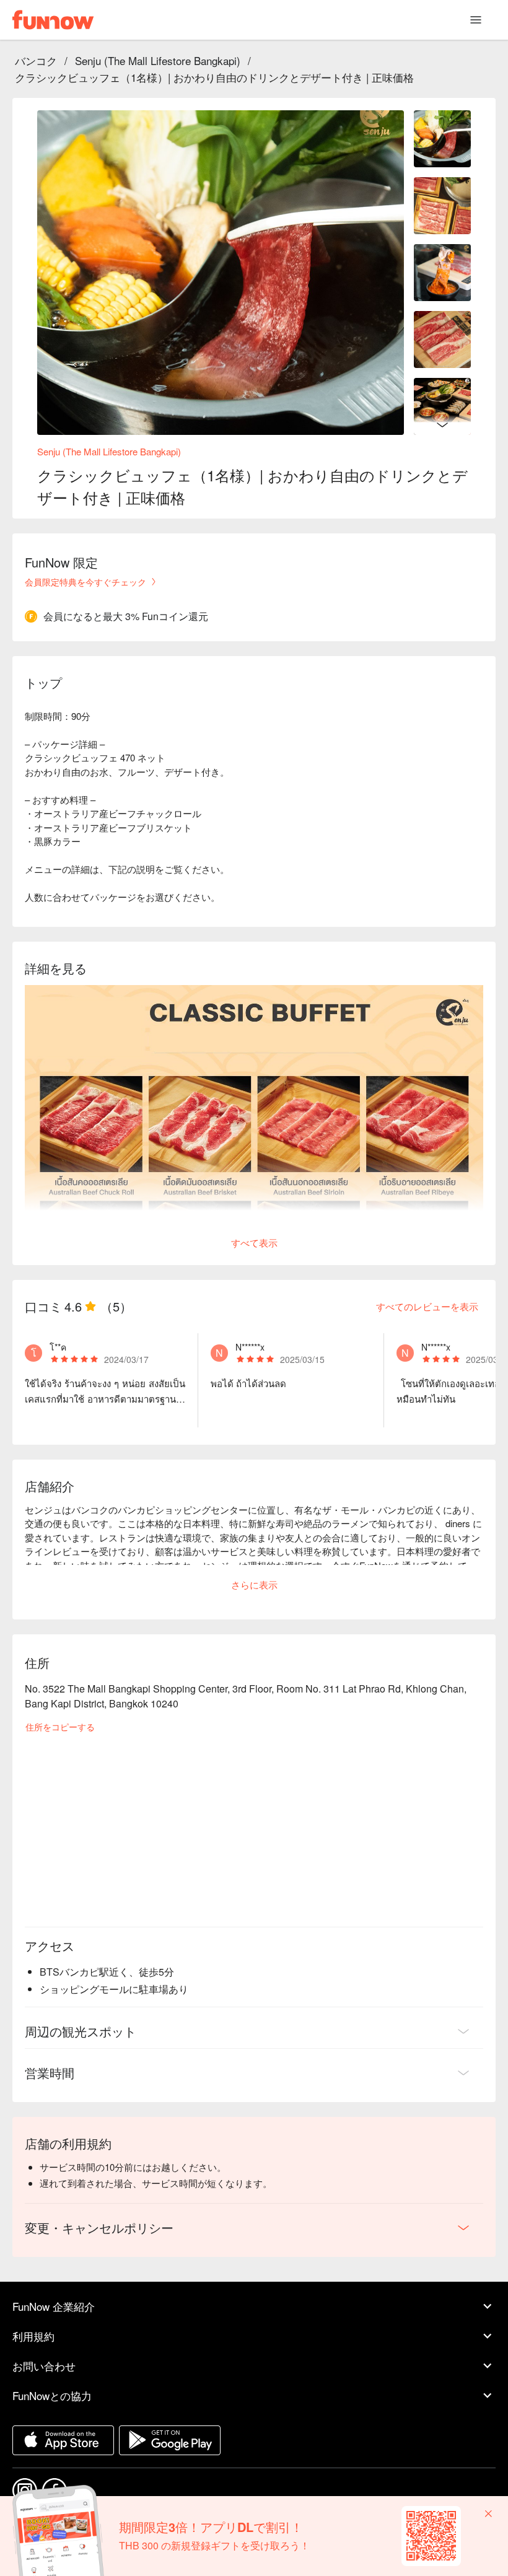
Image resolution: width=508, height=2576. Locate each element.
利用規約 (33, 2336)
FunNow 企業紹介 (54, 2306)
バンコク (36, 60)
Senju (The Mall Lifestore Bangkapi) (158, 60)
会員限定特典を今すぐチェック (85, 582)
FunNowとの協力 (52, 2395)
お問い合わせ (44, 2366)
